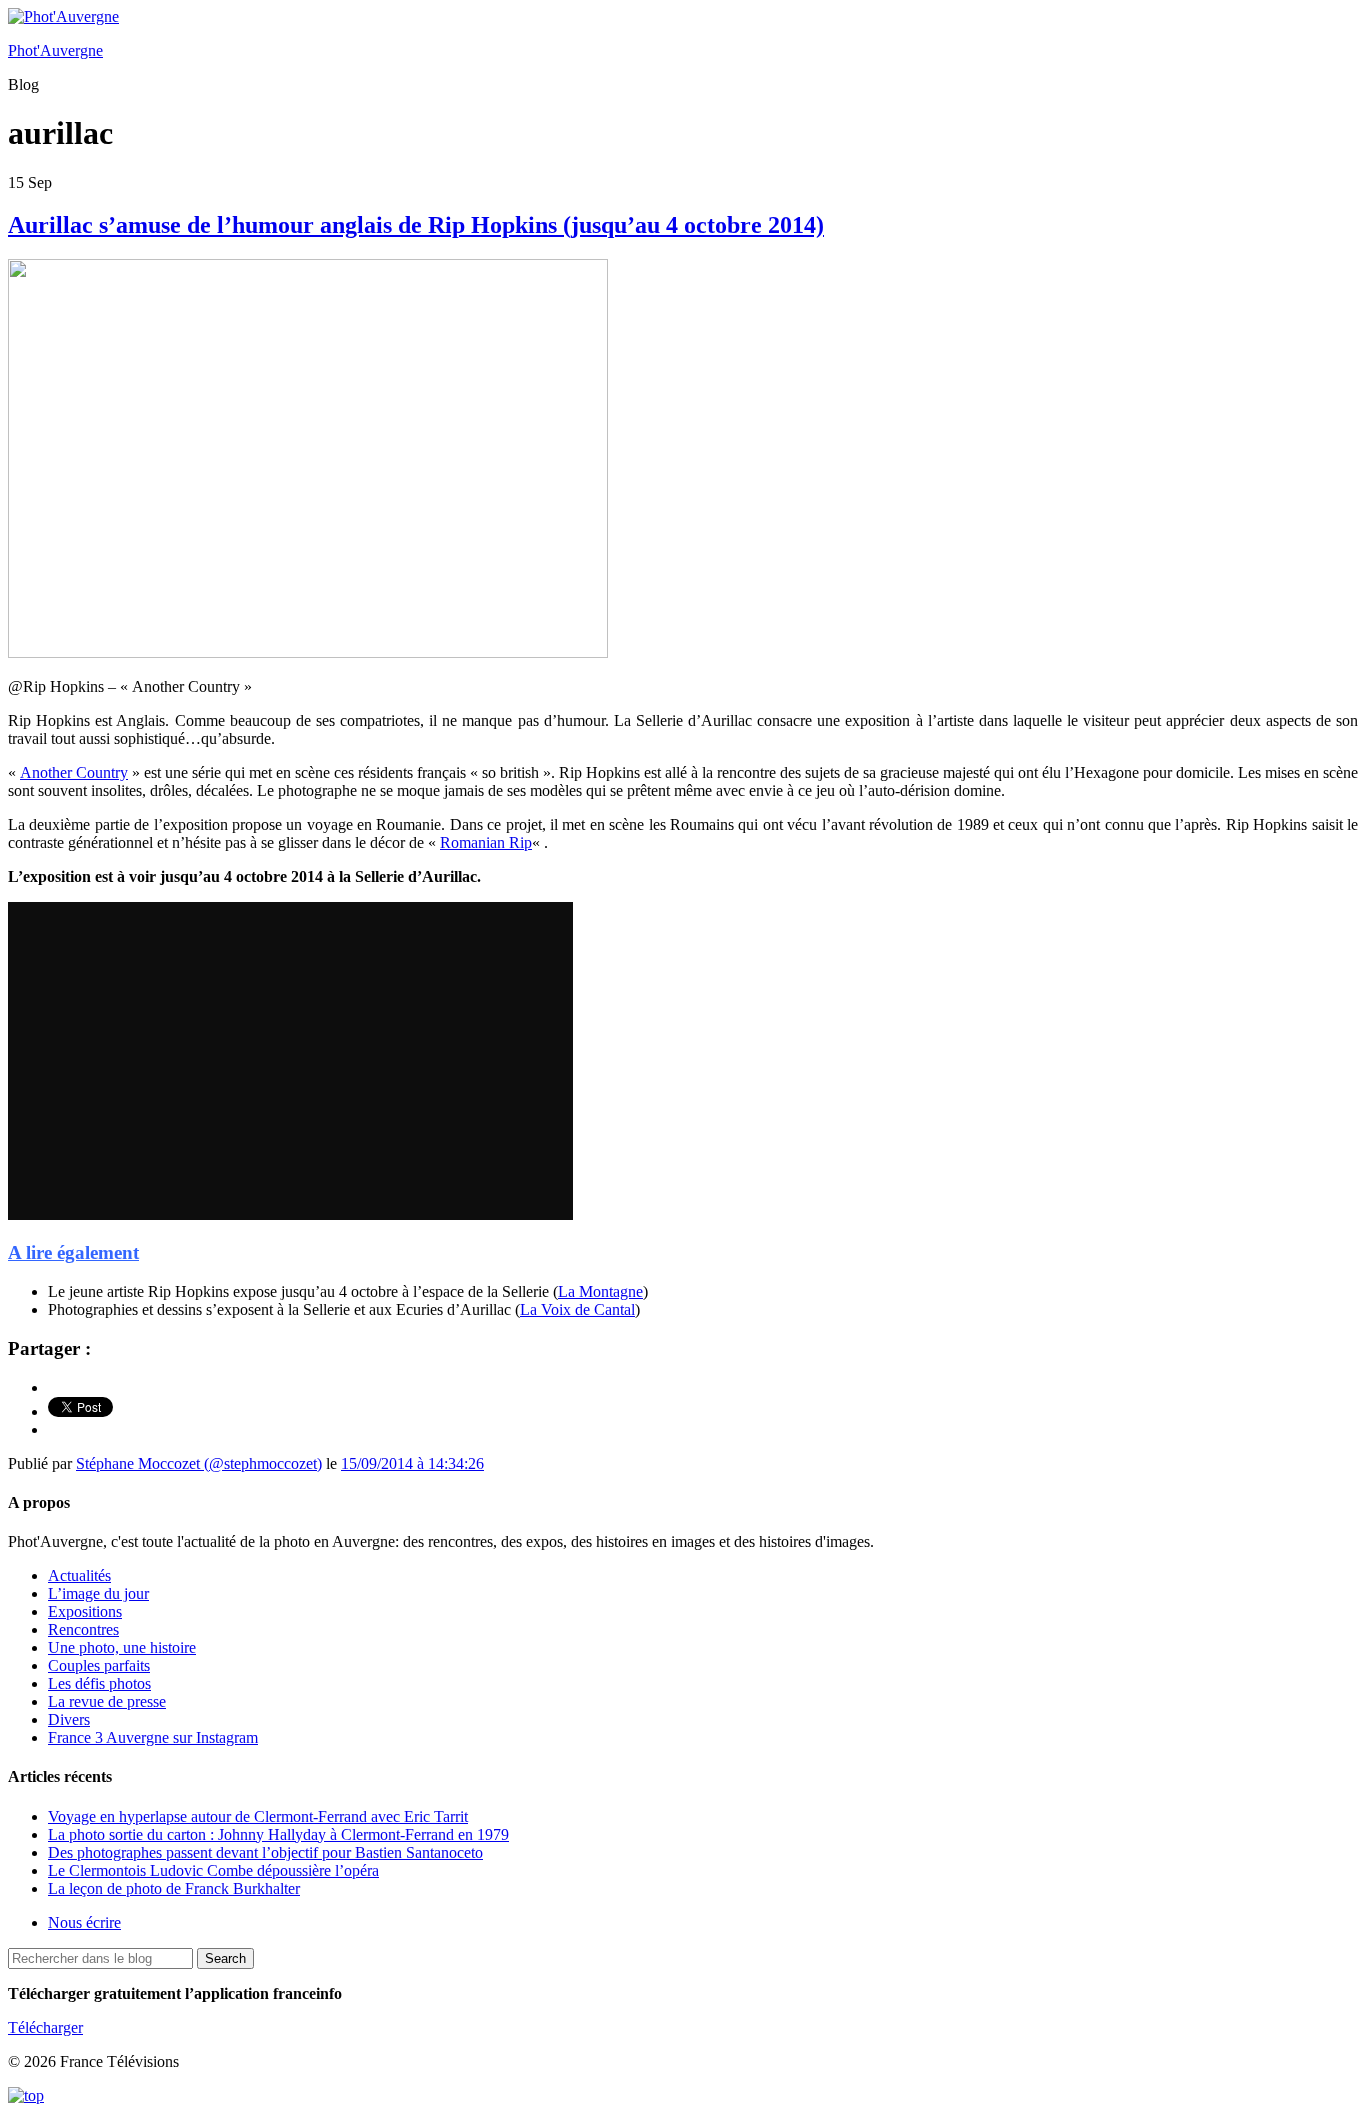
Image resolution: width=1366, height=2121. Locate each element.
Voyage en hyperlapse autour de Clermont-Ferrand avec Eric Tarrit (258, 1816)
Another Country (74, 772)
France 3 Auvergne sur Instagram (153, 1737)
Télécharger (45, 2027)
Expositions (85, 1611)
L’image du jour (98, 1593)
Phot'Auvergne (55, 50)
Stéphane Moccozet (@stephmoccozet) (199, 1463)
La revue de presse (107, 1701)
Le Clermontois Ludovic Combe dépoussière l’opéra (213, 1870)
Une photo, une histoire (122, 1647)
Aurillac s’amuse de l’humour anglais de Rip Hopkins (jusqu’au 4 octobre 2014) (416, 225)
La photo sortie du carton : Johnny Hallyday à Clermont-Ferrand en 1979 (278, 1834)
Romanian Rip (486, 842)
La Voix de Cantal (577, 1309)
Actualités (79, 1575)
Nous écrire (84, 1922)
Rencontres (83, 1629)
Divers (69, 1719)
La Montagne (600, 1291)
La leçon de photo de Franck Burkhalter (174, 1888)
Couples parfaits (99, 1665)
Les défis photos (99, 1683)
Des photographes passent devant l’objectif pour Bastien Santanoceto (265, 1852)
